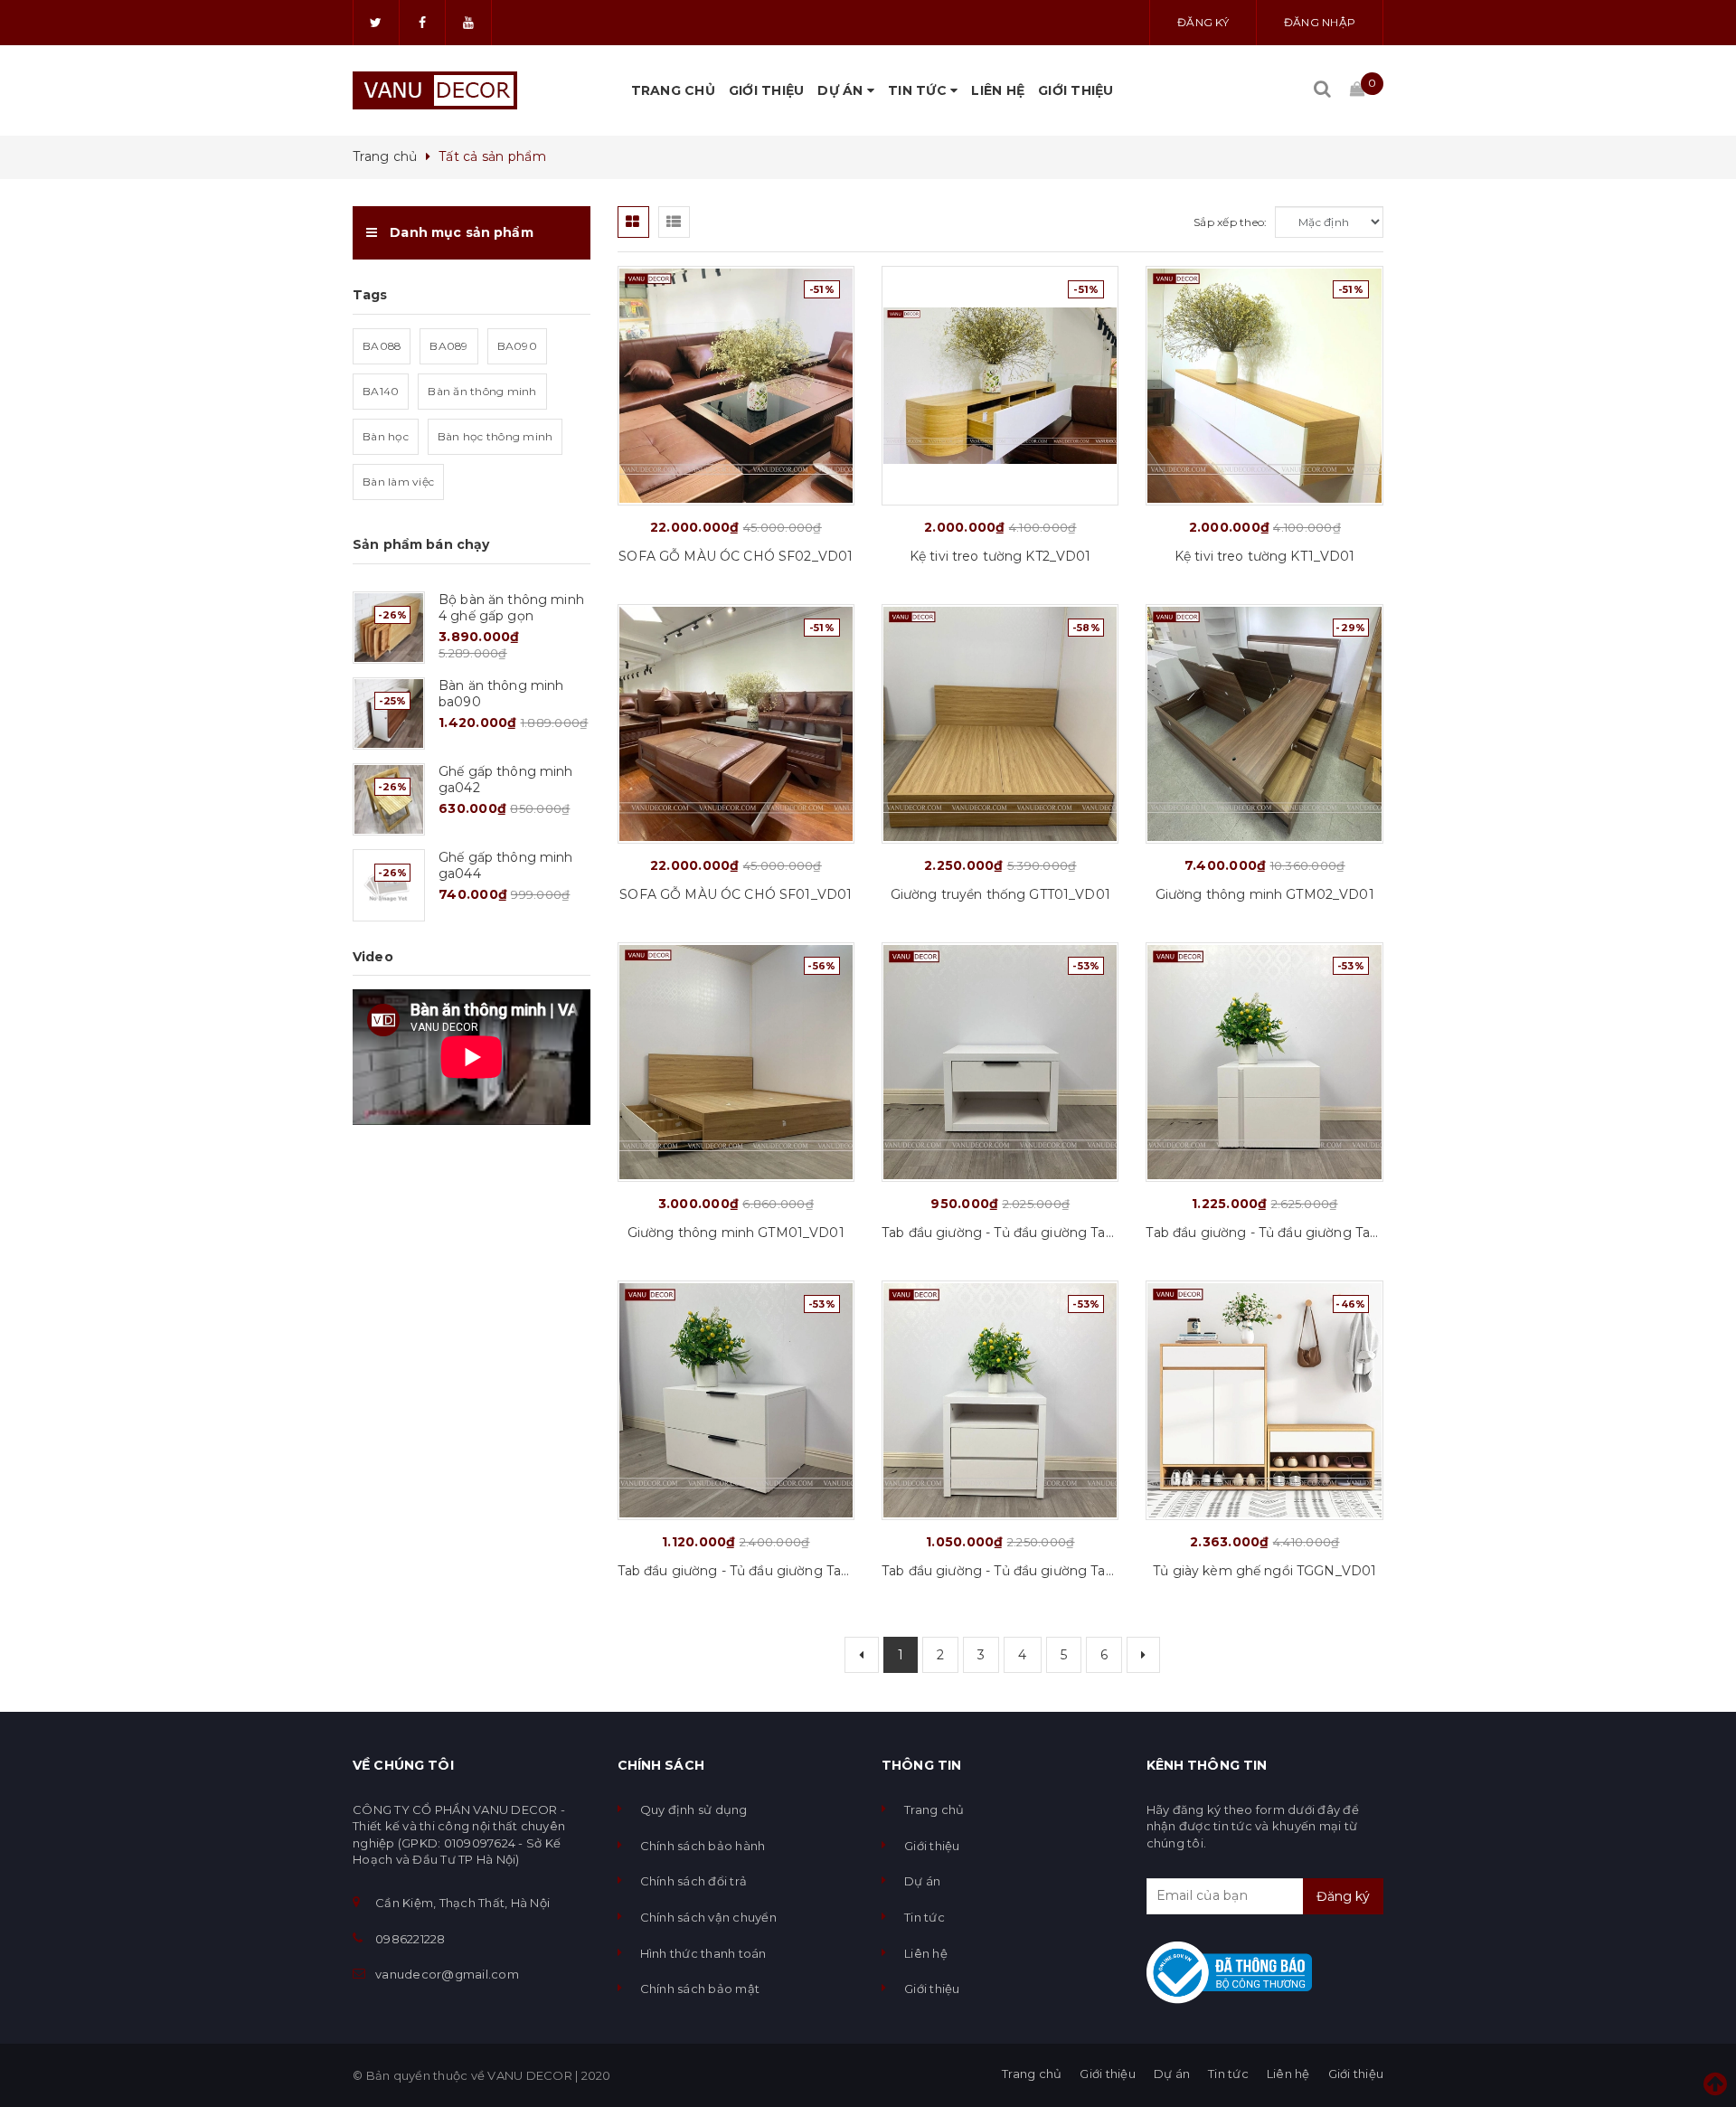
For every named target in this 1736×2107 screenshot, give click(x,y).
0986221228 (410, 1939)
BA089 (448, 346)
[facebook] (422, 23)
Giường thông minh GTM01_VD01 (736, 1233)
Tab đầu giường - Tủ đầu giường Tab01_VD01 (1000, 1571)
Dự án (842, 90)
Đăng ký (1203, 22)
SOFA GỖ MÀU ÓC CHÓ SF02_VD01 (736, 556)
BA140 (381, 391)
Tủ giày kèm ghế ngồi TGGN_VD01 (1264, 1571)
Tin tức (919, 90)
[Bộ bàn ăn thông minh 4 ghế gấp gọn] (389, 628)
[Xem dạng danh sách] (674, 222)
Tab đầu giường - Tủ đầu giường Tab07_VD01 (1000, 1233)
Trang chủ (673, 90)
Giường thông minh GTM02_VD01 (1265, 894)
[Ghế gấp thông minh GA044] (389, 885)
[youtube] (468, 23)
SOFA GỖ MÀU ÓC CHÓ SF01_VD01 (736, 894)
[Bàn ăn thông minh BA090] (389, 713)
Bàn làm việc (398, 482)
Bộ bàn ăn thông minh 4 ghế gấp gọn (511, 608)
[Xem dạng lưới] (633, 222)
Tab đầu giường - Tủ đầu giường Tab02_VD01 (736, 1571)
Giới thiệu (767, 90)
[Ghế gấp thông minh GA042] (389, 799)
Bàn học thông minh (495, 436)
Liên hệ (998, 90)
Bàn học (386, 436)
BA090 (517, 346)
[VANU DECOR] (435, 90)
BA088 (382, 346)
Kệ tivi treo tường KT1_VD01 (1265, 556)
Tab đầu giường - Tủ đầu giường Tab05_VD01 (1264, 1233)
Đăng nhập (1320, 22)
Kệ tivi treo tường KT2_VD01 (1000, 556)
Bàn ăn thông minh (482, 391)
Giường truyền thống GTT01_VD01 (1000, 894)
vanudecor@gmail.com (447, 1974)
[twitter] (376, 23)
